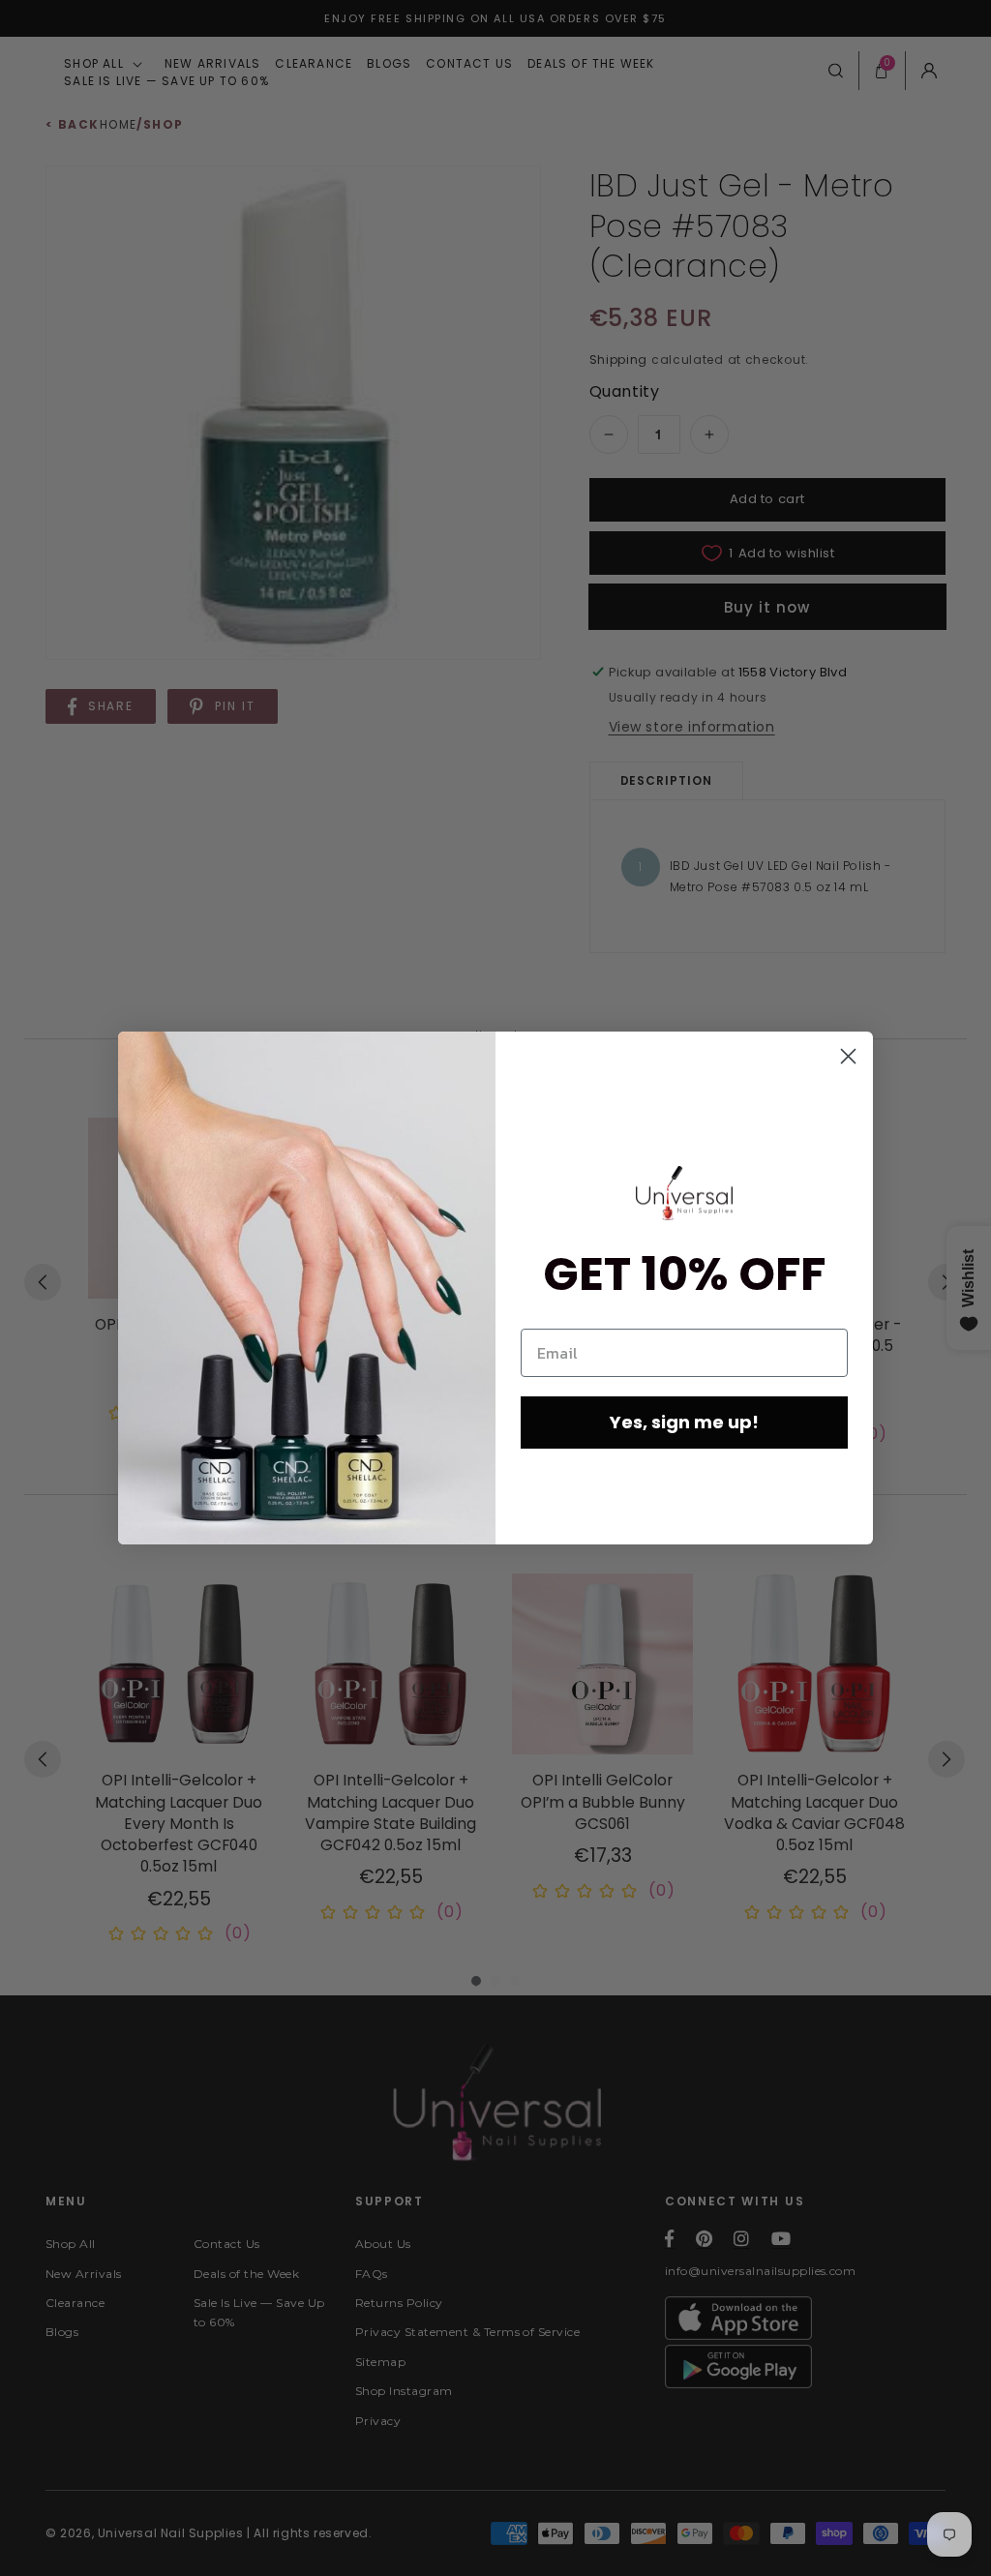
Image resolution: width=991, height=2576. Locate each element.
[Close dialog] (848, 1056)
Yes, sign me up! (684, 1422)
